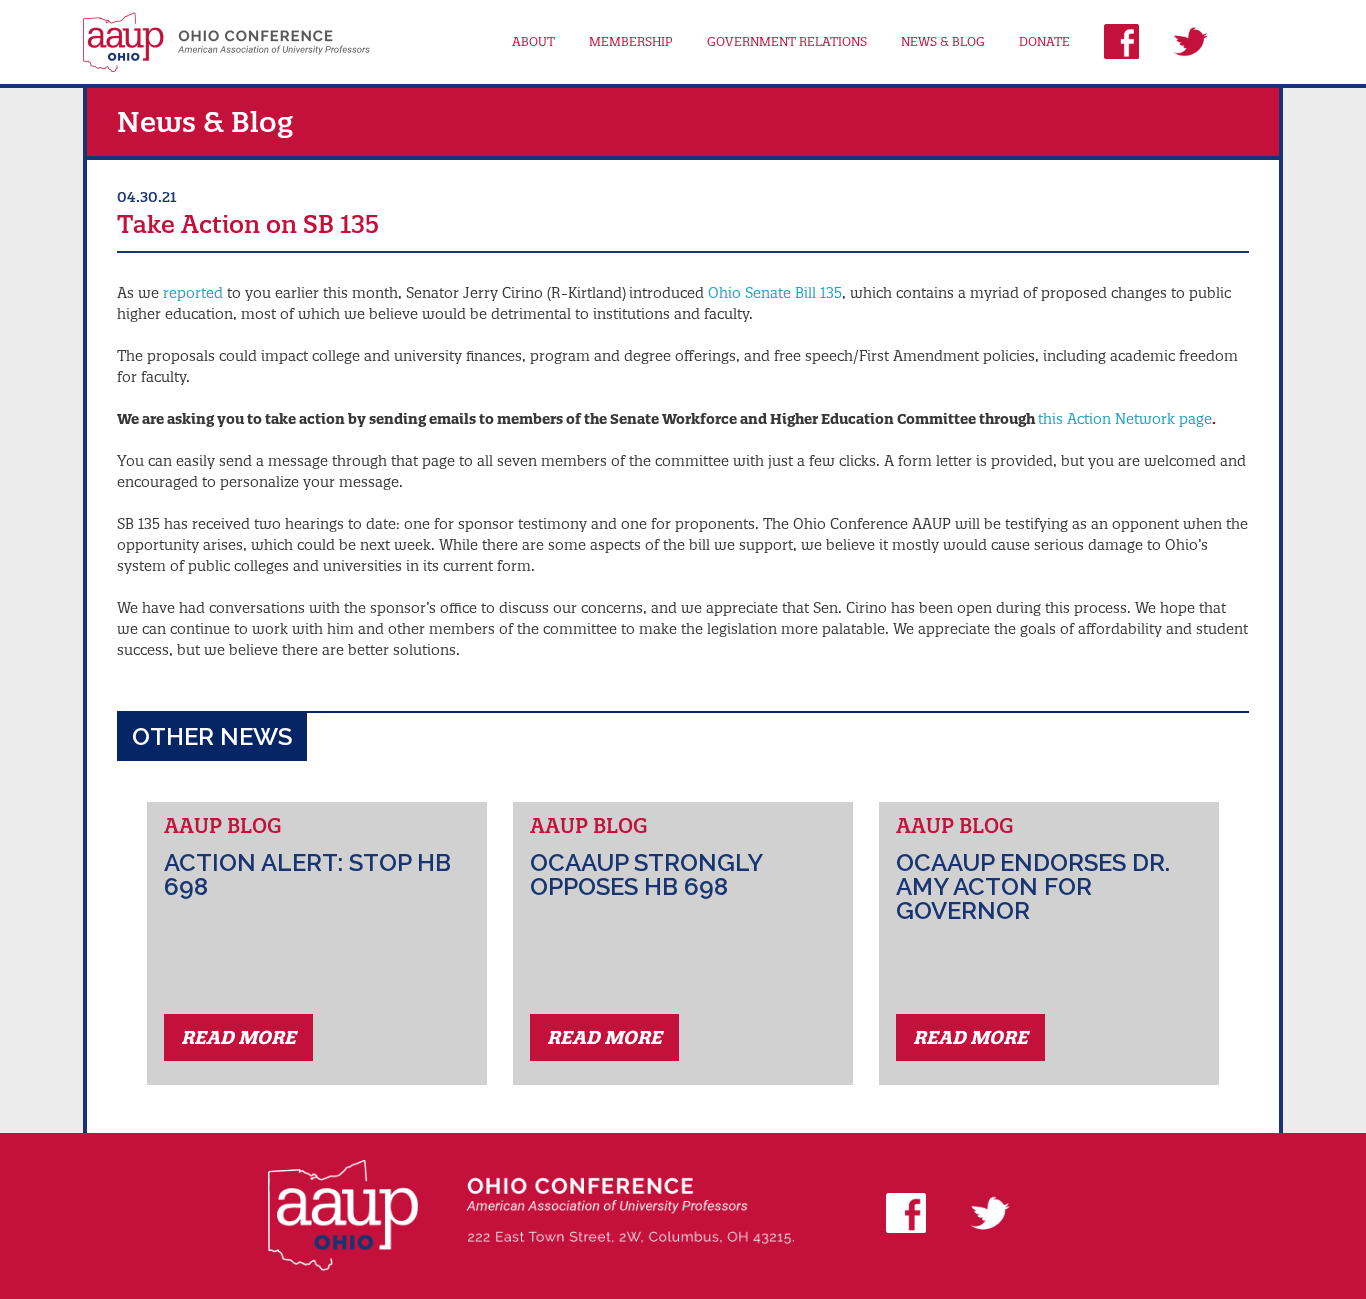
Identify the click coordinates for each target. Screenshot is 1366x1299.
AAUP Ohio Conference (226, 42)
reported (193, 293)
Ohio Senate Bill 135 (775, 293)
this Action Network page (1125, 419)
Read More (238, 1037)
